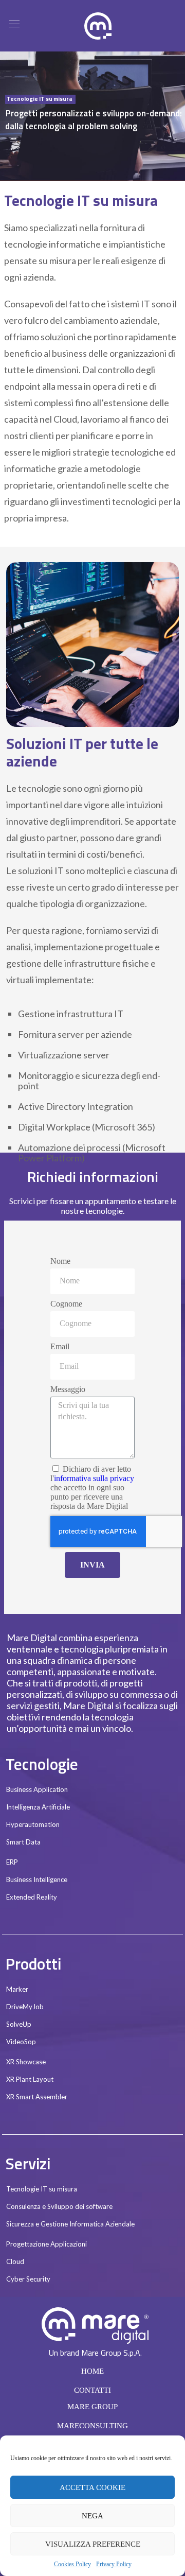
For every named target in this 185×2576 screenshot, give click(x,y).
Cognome (66, 1304)
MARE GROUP (92, 2407)
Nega (92, 2516)
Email (60, 1346)
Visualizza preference (93, 2544)
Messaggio (68, 1389)
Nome (60, 1261)
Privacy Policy (114, 2564)
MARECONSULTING (92, 2426)
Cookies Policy (72, 2564)
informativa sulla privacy (94, 1478)
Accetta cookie (92, 2487)
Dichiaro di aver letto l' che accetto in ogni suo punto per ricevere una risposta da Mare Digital (92, 1487)
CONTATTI (92, 2390)
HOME (92, 2371)
